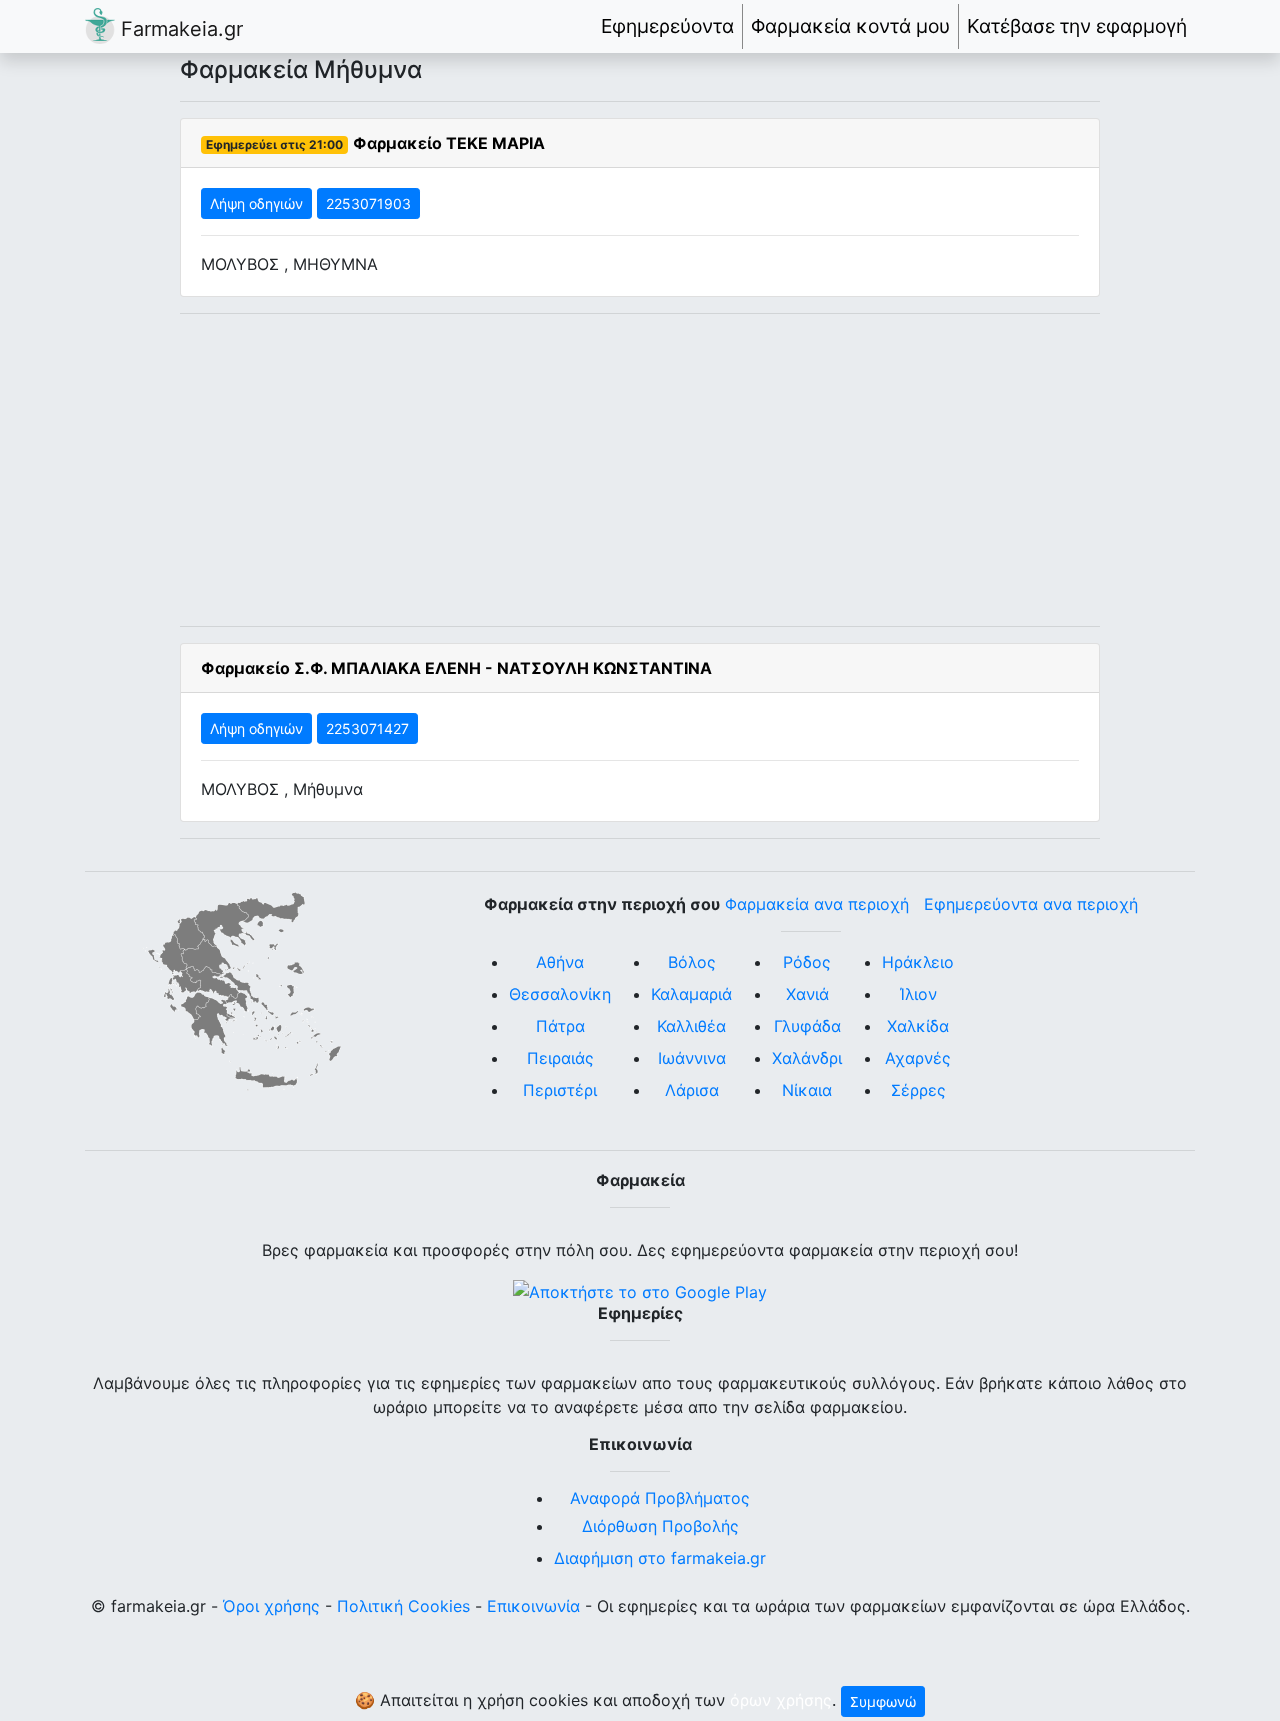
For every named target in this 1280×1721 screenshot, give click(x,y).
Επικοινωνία (533, 1606)
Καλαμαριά (691, 994)
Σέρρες (918, 1090)
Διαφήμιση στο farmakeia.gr (660, 1558)
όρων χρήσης (781, 1700)
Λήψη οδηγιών (256, 203)
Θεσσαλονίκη (560, 994)
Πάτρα (560, 1026)
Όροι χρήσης (271, 1606)
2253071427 (367, 728)
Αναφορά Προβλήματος (660, 1498)
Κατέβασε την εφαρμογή (1077, 26)
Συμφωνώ (883, 1701)
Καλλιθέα (691, 1026)
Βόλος (692, 962)
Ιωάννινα (692, 1058)
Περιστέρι (560, 1090)
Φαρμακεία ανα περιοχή (817, 904)
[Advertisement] (640, 470)
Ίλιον (918, 994)
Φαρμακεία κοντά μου (850, 26)
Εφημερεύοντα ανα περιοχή (1031, 904)
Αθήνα (560, 962)
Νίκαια (807, 1090)
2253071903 (368, 203)
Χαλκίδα (918, 1026)
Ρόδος (807, 962)
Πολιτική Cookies (403, 1606)
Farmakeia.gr (179, 29)
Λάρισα (692, 1090)
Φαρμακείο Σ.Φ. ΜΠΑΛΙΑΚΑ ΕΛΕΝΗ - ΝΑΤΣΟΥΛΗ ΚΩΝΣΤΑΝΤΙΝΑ (456, 668)
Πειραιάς (560, 1058)
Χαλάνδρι (807, 1058)
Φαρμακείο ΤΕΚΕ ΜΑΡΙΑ (449, 143)
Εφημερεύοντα (667, 26)
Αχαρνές (918, 1058)
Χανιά (807, 994)
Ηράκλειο (918, 962)
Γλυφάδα (807, 1026)
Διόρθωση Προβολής (660, 1526)
